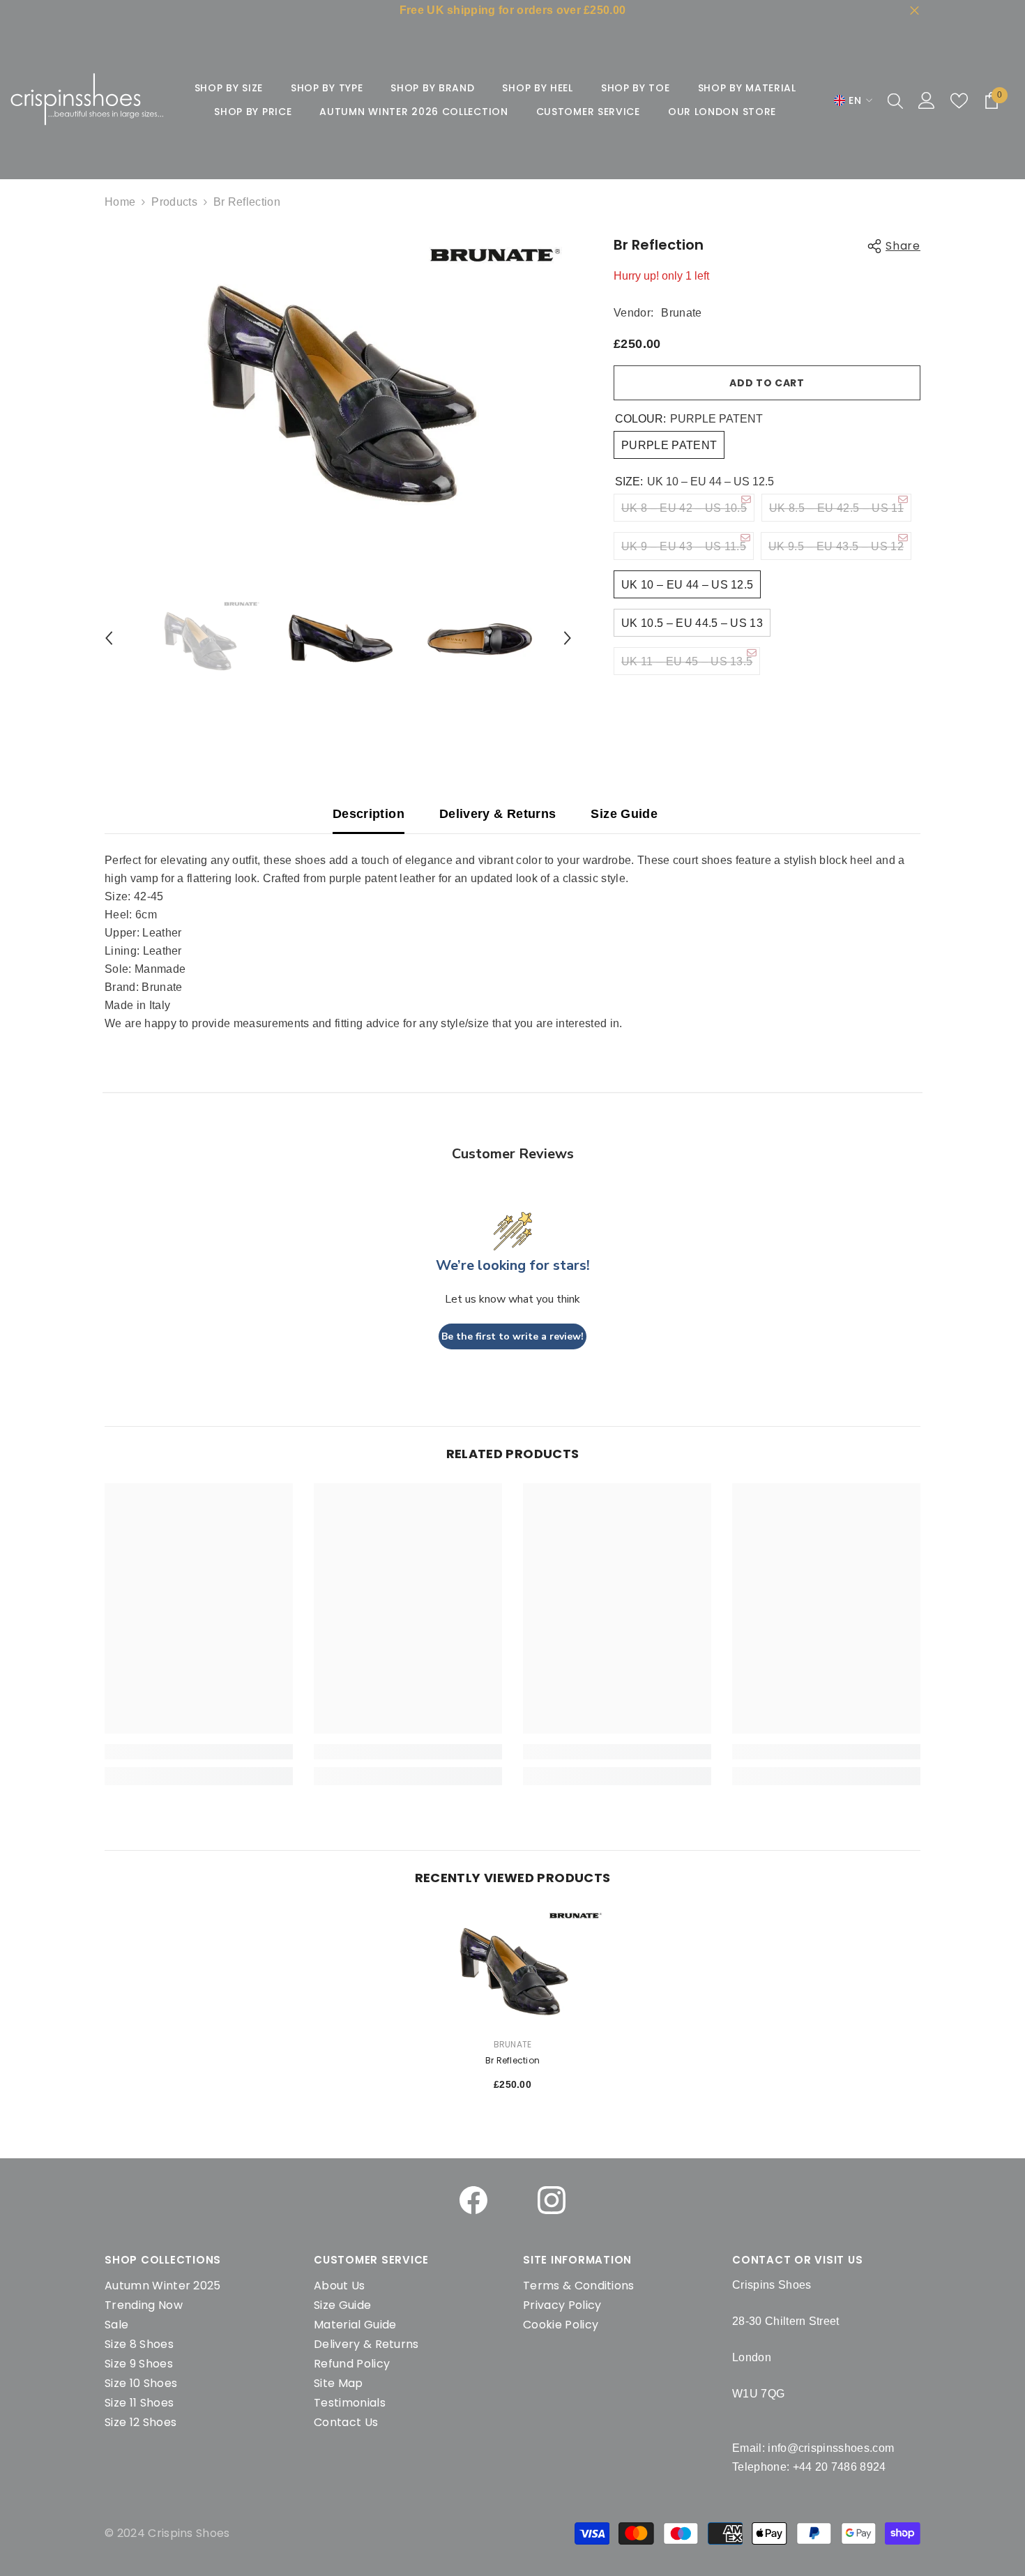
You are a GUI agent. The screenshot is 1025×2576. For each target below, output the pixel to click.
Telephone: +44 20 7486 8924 (809, 2467)
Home (120, 202)
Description (369, 814)
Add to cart (767, 383)
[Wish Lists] (959, 101)
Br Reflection (512, 2060)
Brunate (681, 313)
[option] (339, 382)
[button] (109, 638)
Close (914, 11)
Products (174, 202)
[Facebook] (473, 2200)
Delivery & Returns (498, 814)
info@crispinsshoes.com (831, 2448)
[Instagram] (552, 2200)
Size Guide (624, 814)
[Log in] (927, 100)
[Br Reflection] (512, 1967)
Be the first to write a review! (512, 1336)
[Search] (895, 100)
